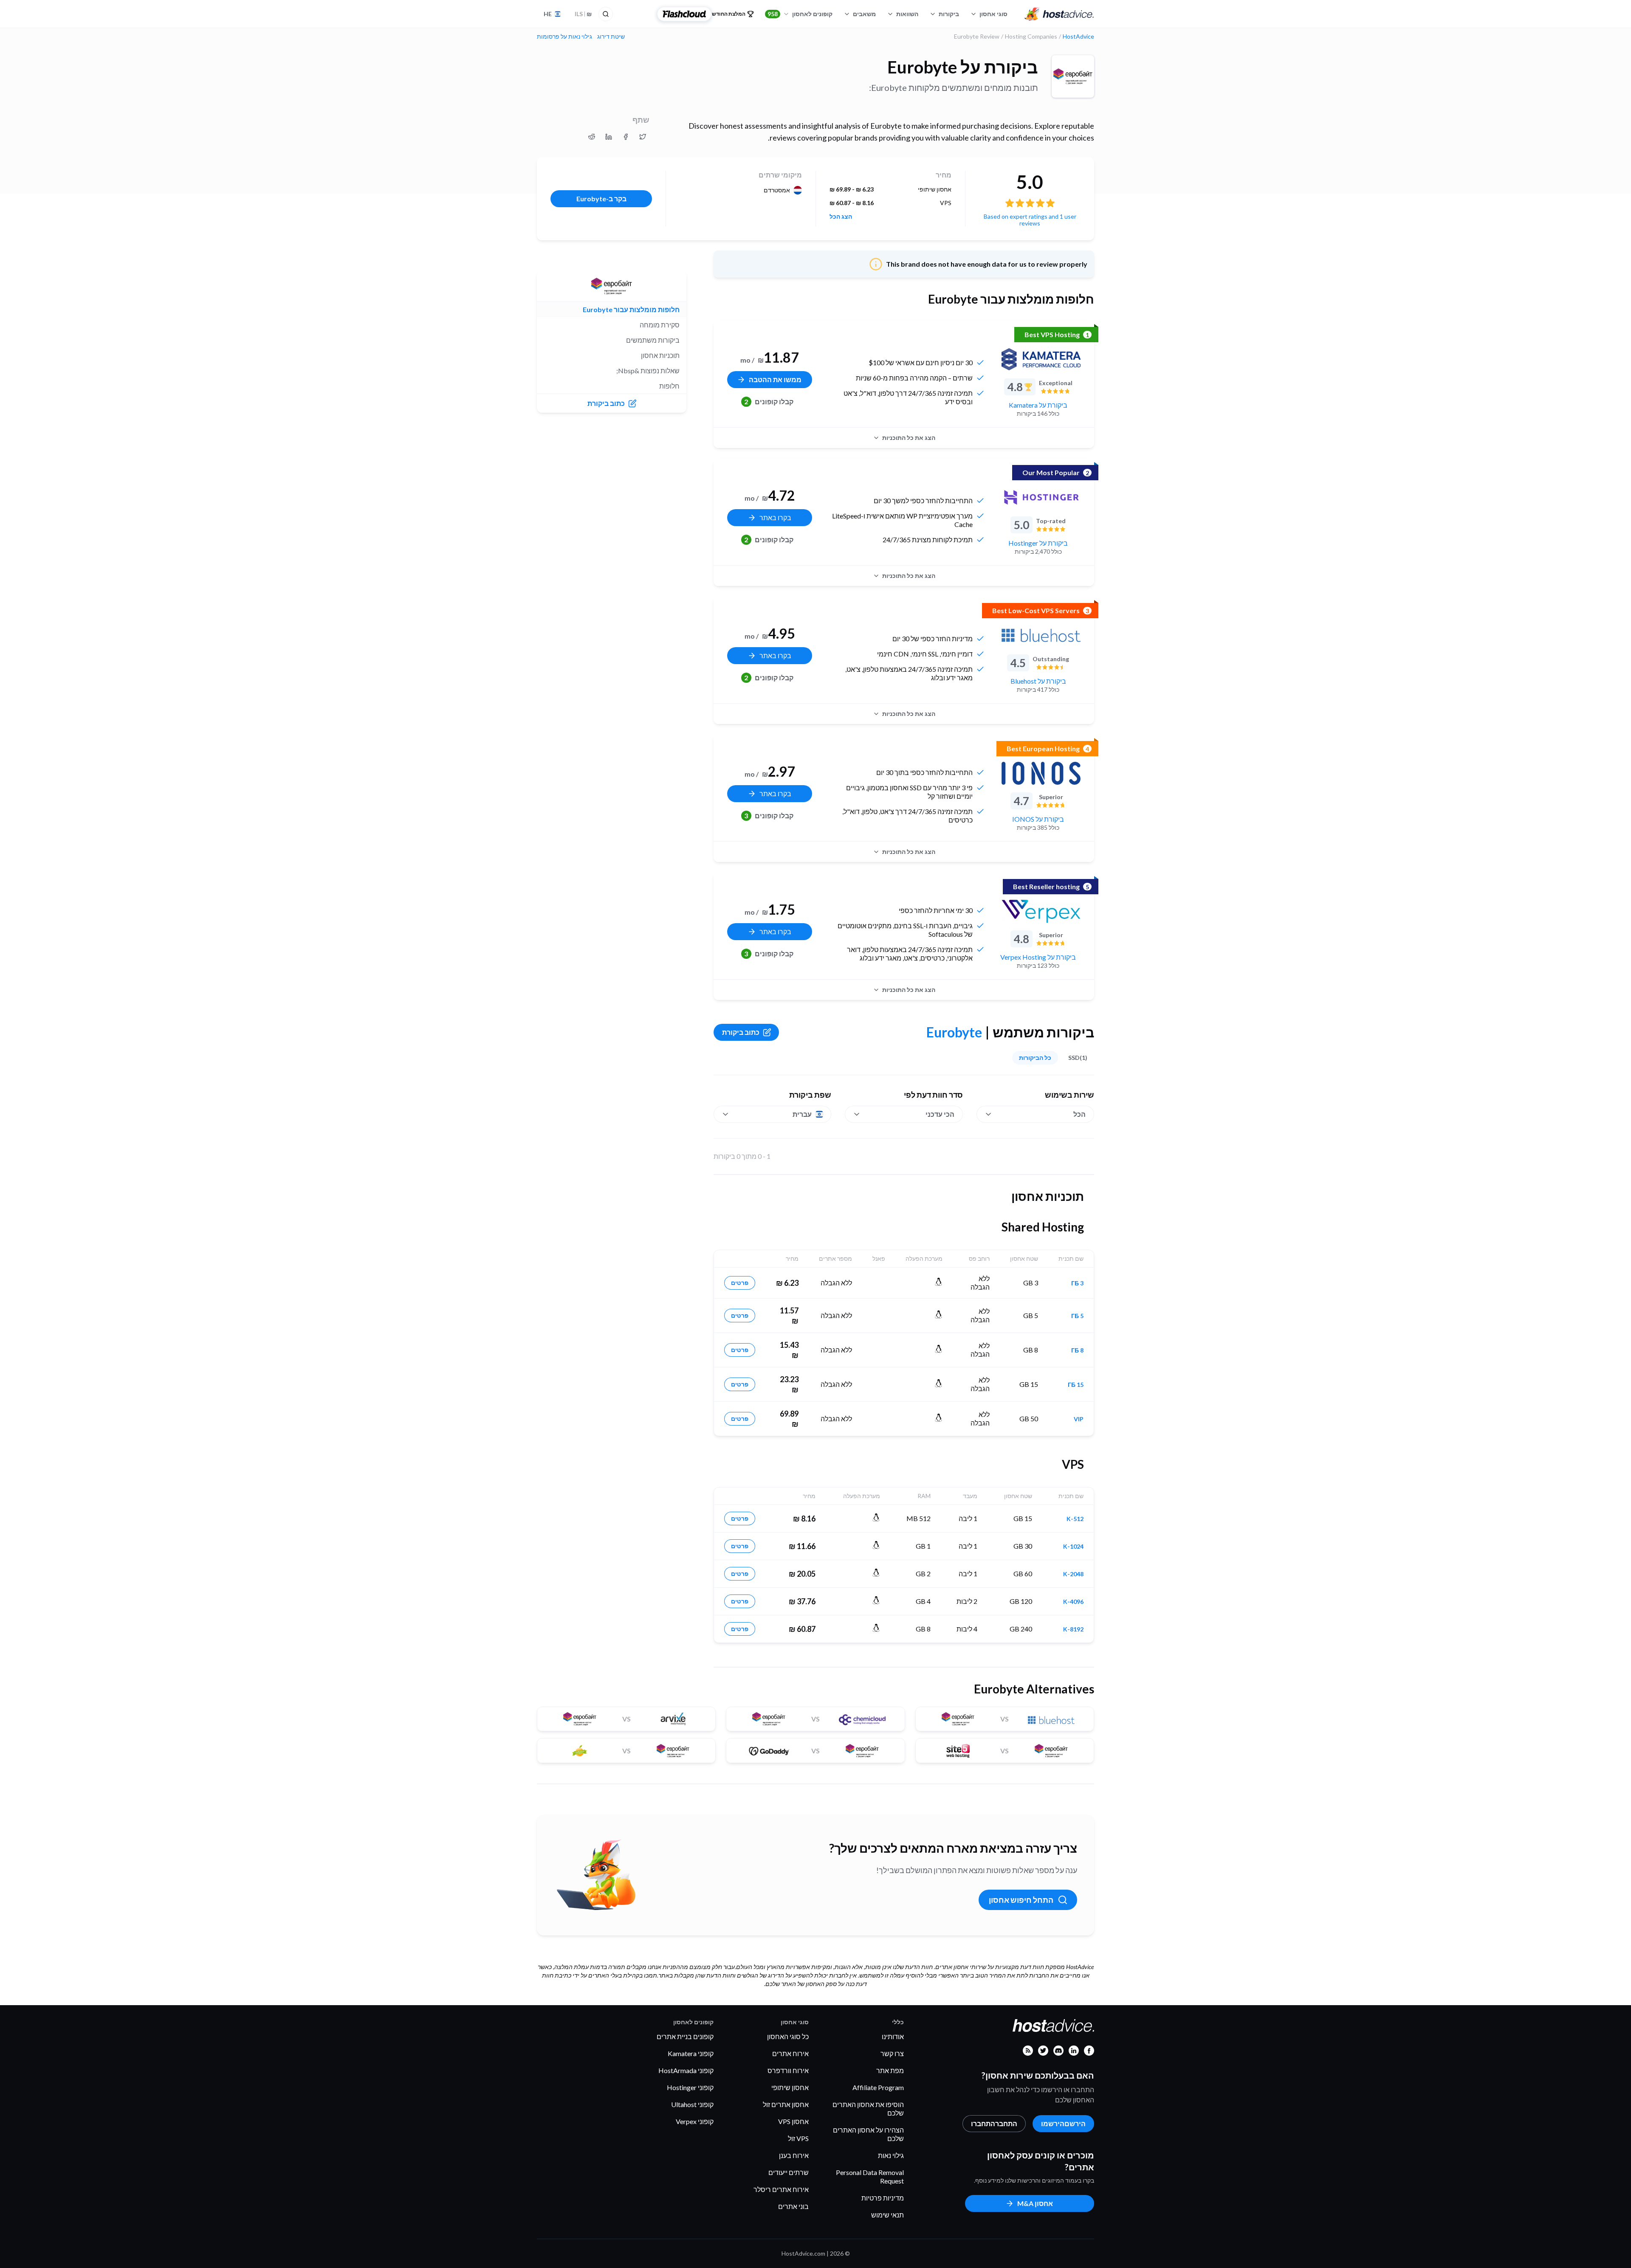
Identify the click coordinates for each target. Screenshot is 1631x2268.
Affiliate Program (878, 2087)
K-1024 (1073, 1547)
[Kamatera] (1041, 359)
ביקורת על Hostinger (1038, 543)
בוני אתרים (793, 2206)
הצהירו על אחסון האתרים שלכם (868, 2134)
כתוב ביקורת (741, 1032)
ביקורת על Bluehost (1038, 681)
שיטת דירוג (611, 37)
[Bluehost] (1041, 635)
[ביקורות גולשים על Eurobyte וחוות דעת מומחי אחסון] (643, 137)
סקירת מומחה (660, 325)
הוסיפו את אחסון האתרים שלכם (868, 2109)
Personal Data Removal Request (870, 2176)
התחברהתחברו (994, 2123)
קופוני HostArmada (686, 2070)
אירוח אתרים (790, 2053)
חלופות (669, 386)
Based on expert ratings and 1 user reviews (1030, 220)
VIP (1079, 1419)
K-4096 (1073, 1602)
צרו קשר (892, 2053)
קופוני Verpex (695, 2121)
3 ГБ (1077, 1283)
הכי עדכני (940, 1114)
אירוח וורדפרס (788, 2070)
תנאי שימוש (887, 2215)
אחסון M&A (1035, 2203)
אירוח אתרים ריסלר (781, 2189)
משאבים (864, 14)
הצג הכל (841, 217)
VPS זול (798, 2138)
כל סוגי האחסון (788, 2036)
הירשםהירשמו (1063, 2123)
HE (548, 14)
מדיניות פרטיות (883, 2198)
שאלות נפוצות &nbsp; (648, 370)
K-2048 (1073, 1574)
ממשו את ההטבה (775, 379)
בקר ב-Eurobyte (601, 199)
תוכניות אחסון (660, 355)
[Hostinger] (1041, 497)
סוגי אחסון (993, 14)
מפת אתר (890, 2070)
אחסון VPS (793, 2121)
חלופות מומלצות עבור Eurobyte (631, 309)
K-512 (1075, 1519)
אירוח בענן (794, 2155)
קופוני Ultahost (692, 2104)
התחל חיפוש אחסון (1021, 1900)
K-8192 (1073, 1629)
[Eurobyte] (1073, 76)
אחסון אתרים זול (786, 2104)
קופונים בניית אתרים (685, 2036)
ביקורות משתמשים (653, 340)
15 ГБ (1076, 1385)
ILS (583, 14)
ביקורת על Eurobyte (963, 67)
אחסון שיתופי (790, 2087)
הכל (1079, 1114)
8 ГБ (1077, 1350)
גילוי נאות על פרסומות (564, 37)
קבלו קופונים (769, 401)
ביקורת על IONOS (1038, 819)
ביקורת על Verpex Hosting (1038, 957)
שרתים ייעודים (789, 2172)
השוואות (907, 14)
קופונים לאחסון (800, 14)
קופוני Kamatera (691, 2053)
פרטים (740, 1283)
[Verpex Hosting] (1041, 911)
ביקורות (949, 14)
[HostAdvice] (1059, 14)
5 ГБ (1077, 1316)
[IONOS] (1041, 773)
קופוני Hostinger (690, 2087)
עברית (802, 1114)
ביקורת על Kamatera (1038, 405)
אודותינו (893, 2036)
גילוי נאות (891, 2155)
